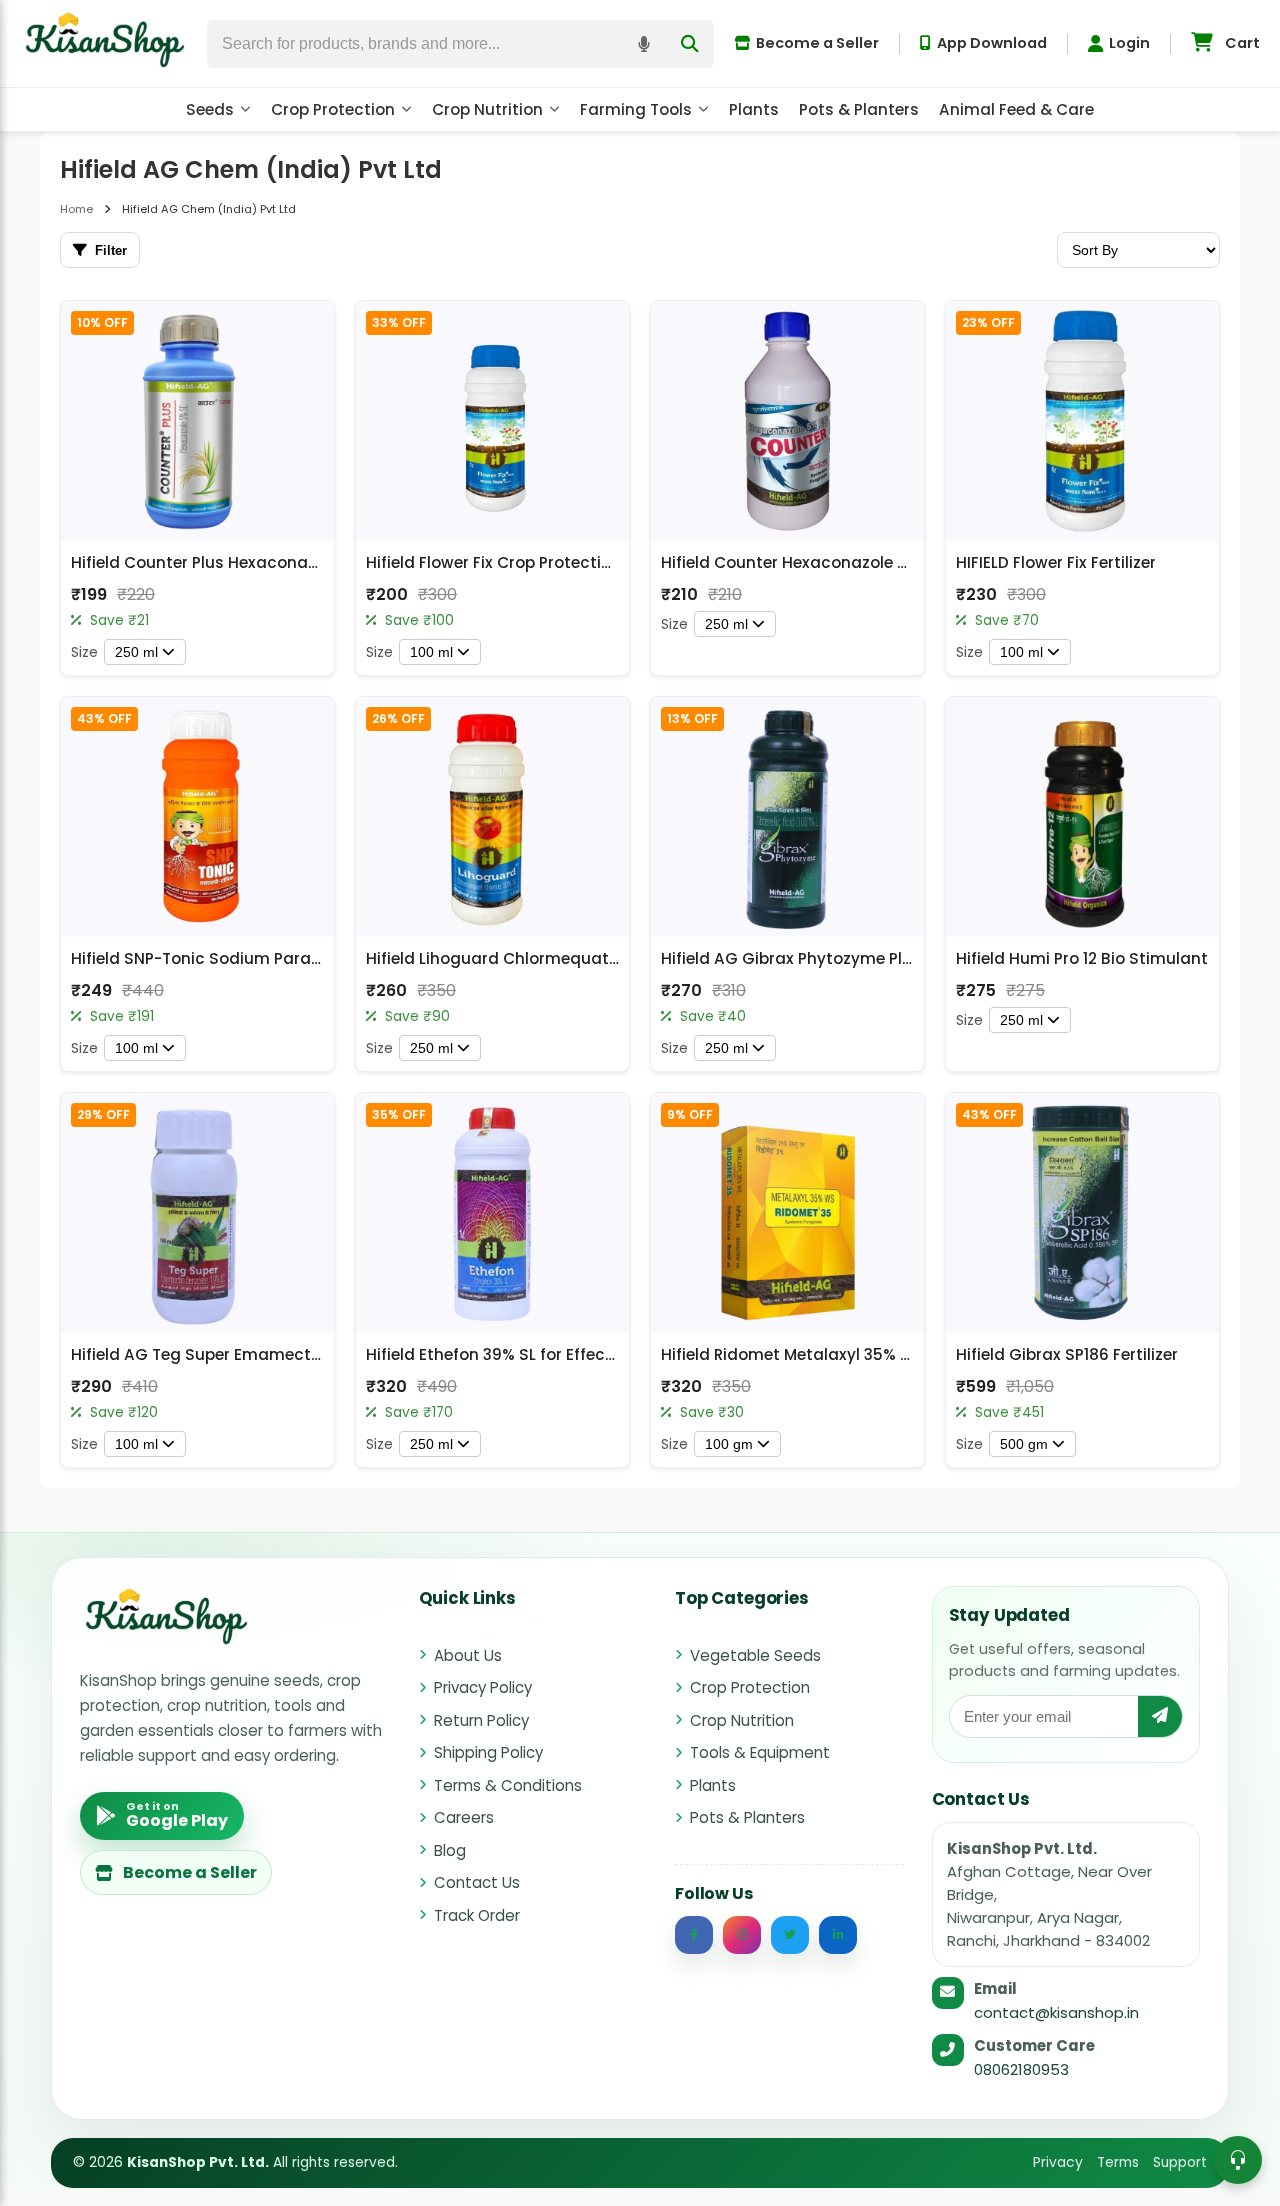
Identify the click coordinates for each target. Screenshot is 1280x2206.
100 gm (729, 1444)
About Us (468, 1655)
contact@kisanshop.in (1056, 2012)
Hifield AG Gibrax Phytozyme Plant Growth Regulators (872, 958)
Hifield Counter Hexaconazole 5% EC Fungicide (843, 562)
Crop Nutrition (487, 109)
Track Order (477, 1915)
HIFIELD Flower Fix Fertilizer (1056, 562)
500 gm (1024, 1444)
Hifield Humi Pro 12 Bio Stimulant (1082, 958)
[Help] (1238, 2160)
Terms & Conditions (508, 1785)
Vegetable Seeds (755, 1655)
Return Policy (481, 1720)
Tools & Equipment (760, 1752)
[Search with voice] (644, 44)
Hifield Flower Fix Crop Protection (493, 562)
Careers (464, 1817)
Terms (1118, 2162)
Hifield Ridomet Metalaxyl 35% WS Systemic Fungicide (872, 1354)
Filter (111, 250)
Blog (450, 1850)
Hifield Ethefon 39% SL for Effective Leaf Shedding (558, 1354)
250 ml (136, 652)
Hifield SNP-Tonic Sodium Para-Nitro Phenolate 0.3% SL (285, 958)
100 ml (431, 652)
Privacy (1058, 2162)
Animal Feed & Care (1016, 109)
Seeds (210, 109)
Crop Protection (333, 109)
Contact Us (477, 1882)
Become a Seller (817, 43)
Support (1180, 2162)
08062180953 (1021, 2069)
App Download (992, 43)
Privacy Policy (483, 1687)
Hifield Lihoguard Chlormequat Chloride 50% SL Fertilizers (590, 958)
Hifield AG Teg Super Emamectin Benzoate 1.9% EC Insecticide (312, 1354)
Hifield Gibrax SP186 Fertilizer (1067, 1354)
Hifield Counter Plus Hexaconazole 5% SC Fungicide (272, 562)
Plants (754, 109)
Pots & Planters (859, 109)
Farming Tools (636, 109)
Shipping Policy (488, 1752)
